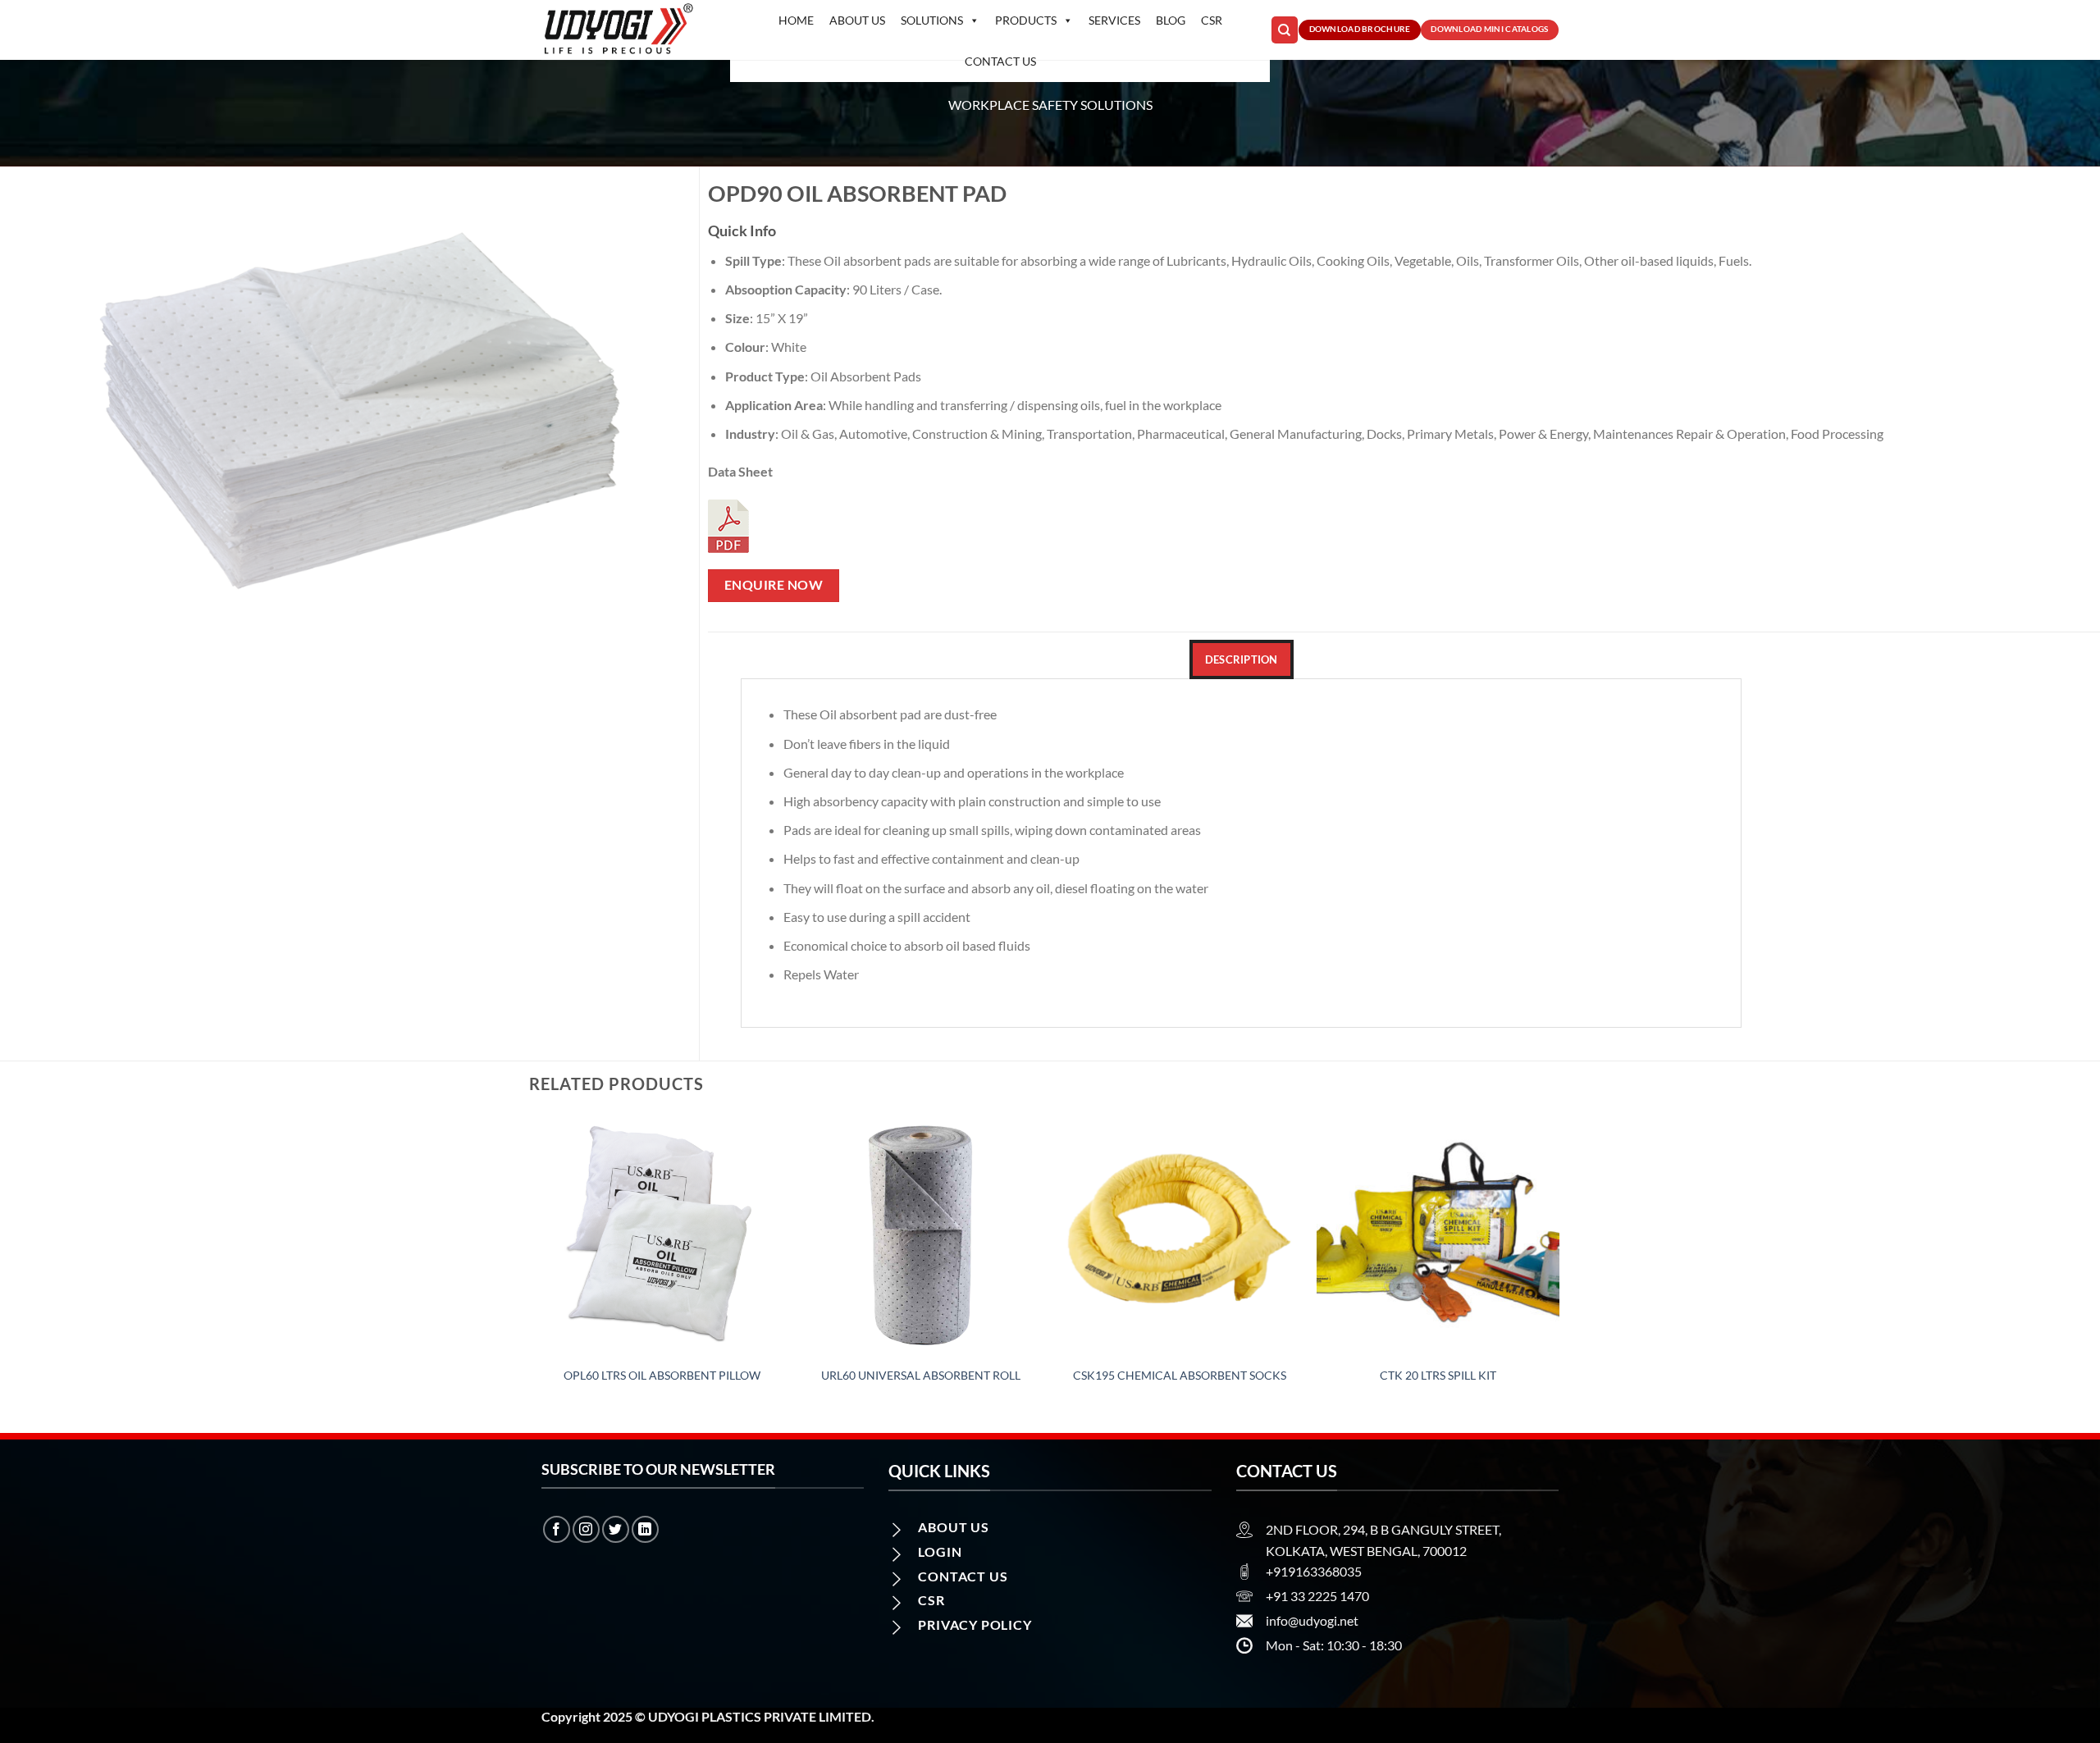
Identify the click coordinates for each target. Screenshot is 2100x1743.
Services (1114, 20)
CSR (1212, 20)
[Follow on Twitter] (616, 1529)
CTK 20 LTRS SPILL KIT (1438, 1375)
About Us (857, 20)
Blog (1171, 20)
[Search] (1285, 30)
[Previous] (541, 1272)
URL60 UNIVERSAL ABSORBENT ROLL (921, 1375)
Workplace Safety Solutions (1050, 105)
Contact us (1000, 61)
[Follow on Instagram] (586, 1529)
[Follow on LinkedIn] (645, 1529)
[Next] (1559, 1272)
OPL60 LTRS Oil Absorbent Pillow (662, 1375)
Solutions (932, 20)
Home (796, 20)
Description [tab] (1242, 659)
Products (1026, 20)
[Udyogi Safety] (623, 30)
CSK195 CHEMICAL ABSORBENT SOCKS (1180, 1375)
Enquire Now (774, 585)
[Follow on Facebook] (557, 1529)
